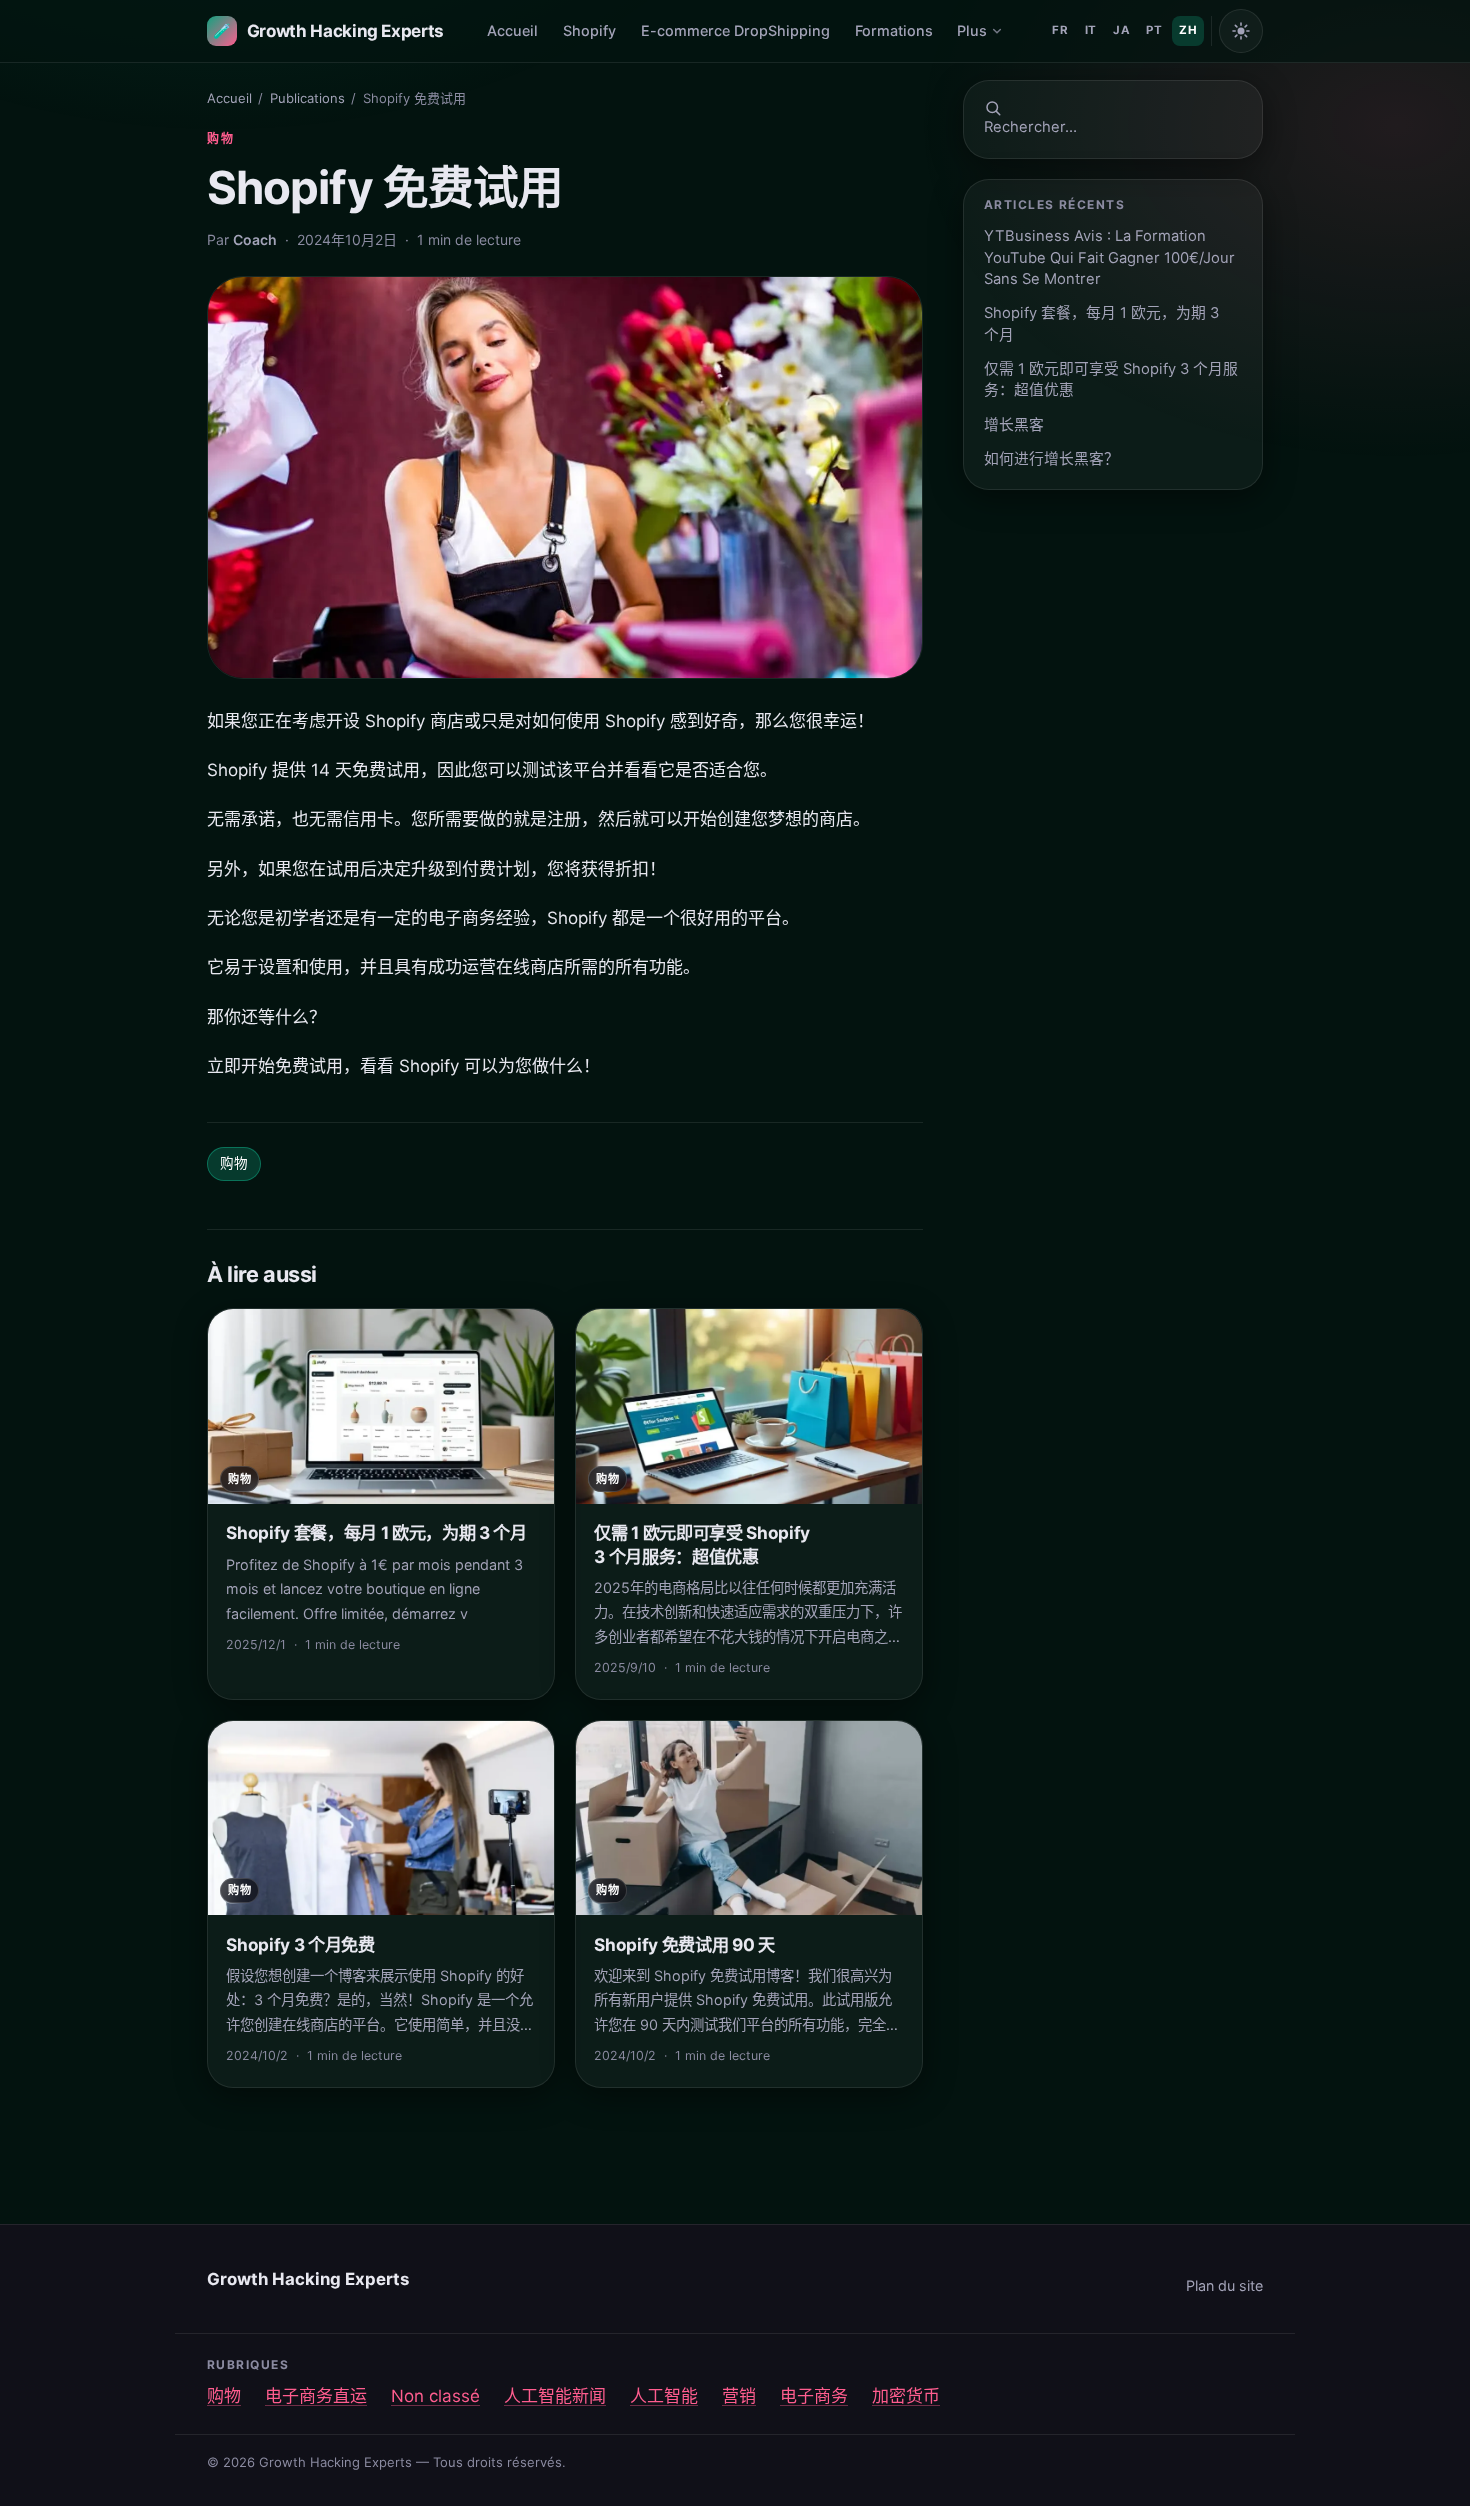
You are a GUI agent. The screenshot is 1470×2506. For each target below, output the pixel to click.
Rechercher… (1030, 127)
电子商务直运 (316, 2396)
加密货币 (906, 2396)
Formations (894, 30)
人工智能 (664, 2396)
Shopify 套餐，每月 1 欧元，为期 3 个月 (1101, 323)
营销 (739, 2396)
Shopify (589, 30)
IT (1091, 30)
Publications (307, 98)
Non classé (435, 2396)
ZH (1188, 30)
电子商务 (814, 2396)
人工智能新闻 (555, 2396)
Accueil (512, 30)
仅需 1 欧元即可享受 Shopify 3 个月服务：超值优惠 (1111, 379)
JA (1121, 30)
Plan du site (1224, 2285)
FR (1060, 30)
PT (1154, 30)
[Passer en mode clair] (1241, 31)
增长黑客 (1014, 425)
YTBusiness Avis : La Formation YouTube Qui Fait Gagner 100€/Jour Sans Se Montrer (1109, 257)
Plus (972, 30)
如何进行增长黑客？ (1051, 459)
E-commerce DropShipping (735, 30)
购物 (220, 138)
